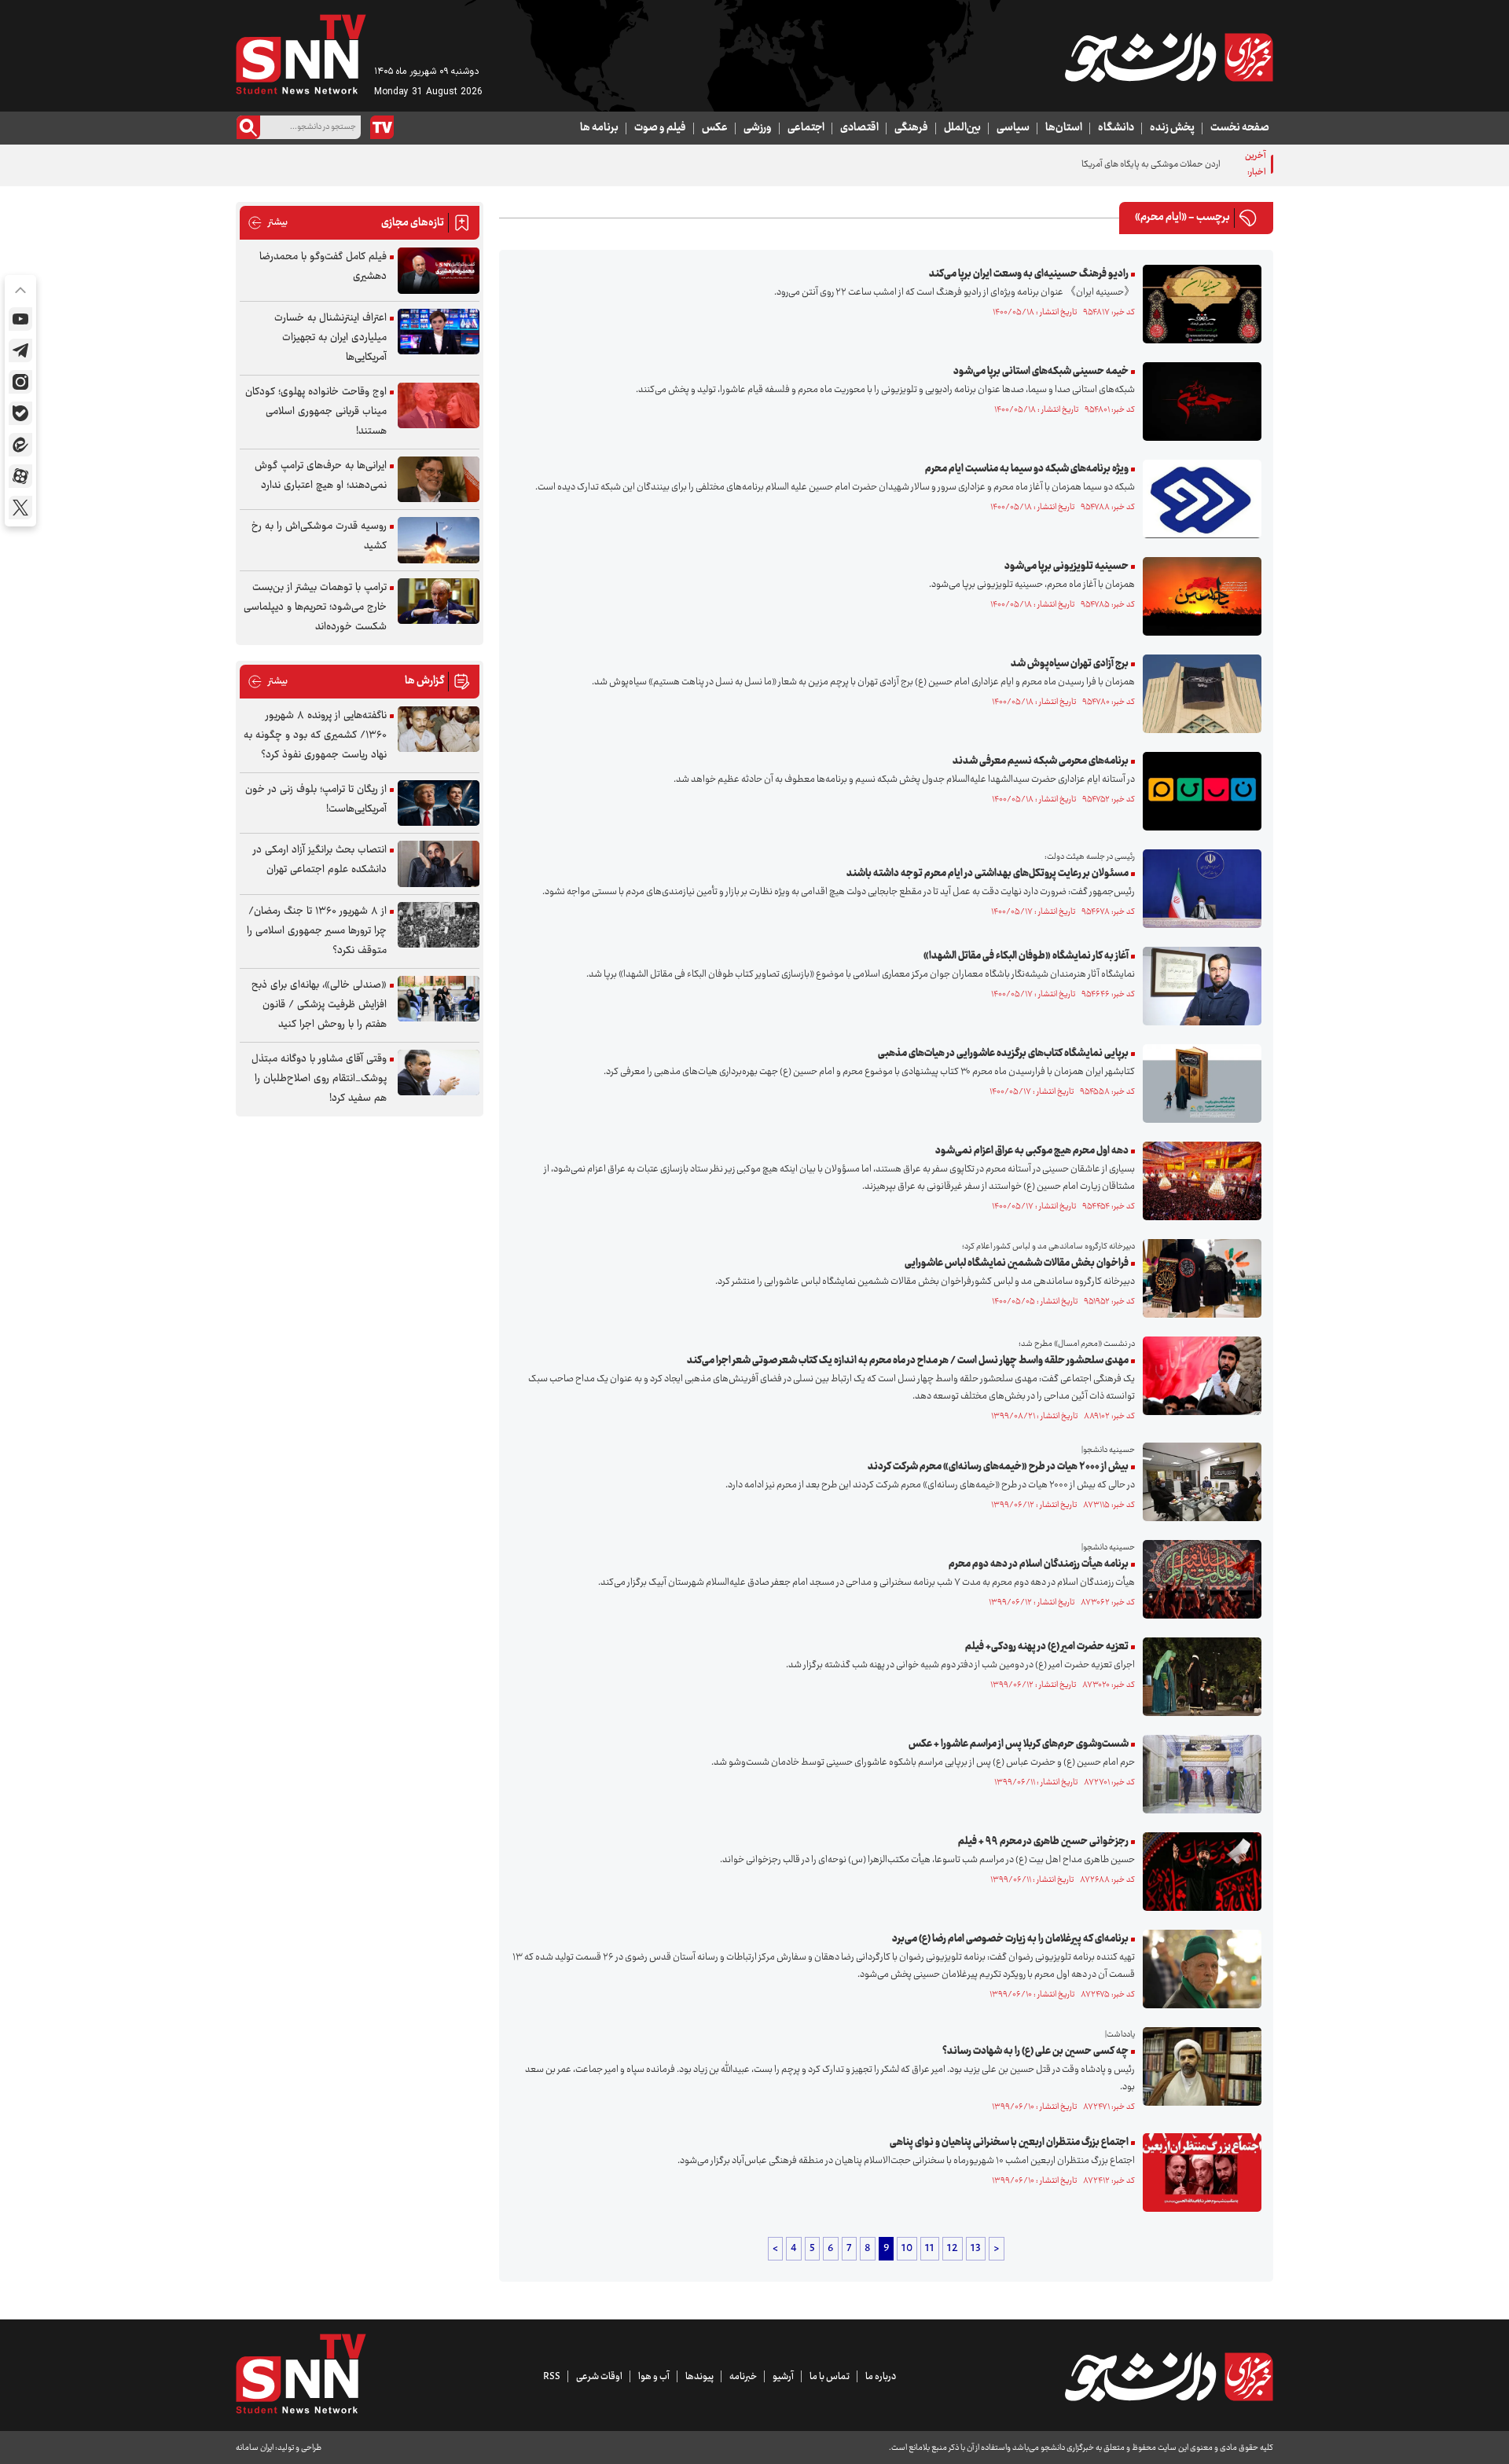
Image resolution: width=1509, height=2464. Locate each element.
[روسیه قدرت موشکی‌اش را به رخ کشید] (439, 540)
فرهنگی (911, 128)
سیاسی (1013, 128)
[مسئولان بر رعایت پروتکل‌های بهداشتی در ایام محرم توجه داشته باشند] (1198, 889)
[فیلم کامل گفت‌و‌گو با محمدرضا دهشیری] (439, 271)
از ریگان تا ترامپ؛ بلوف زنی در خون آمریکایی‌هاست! (316, 799)
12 (953, 2249)
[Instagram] (20, 382)
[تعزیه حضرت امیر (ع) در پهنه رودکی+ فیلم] (1198, 1677)
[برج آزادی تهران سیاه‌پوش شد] (1198, 694)
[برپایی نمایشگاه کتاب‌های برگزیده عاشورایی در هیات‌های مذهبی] (1198, 1083)
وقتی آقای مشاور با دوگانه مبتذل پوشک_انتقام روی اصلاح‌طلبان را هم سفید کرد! (319, 1079)
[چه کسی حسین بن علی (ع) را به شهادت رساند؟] (1198, 2066)
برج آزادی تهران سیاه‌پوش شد (1070, 664)
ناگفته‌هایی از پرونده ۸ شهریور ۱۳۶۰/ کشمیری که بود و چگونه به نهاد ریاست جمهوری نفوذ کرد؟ (315, 735)
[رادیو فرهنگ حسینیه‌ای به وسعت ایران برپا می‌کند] (1198, 304)
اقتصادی (859, 128)
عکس (715, 128)
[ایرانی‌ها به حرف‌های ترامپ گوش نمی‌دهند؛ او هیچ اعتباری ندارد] (439, 480)
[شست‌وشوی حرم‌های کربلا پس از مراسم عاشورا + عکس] (1198, 1774)
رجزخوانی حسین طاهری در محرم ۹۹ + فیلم (1043, 1842)
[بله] (20, 413)
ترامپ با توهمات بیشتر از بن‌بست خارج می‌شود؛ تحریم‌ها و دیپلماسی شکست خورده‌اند (315, 607)
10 (907, 2249)
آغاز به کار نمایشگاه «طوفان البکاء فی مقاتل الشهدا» (1026, 956)
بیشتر (268, 223)
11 (930, 2249)
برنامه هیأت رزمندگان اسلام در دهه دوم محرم (1039, 1564)
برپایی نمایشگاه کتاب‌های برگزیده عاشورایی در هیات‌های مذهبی (1003, 1054)
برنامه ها (599, 128)
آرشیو (783, 2377)
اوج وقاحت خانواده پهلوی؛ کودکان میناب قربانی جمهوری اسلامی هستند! (316, 412)
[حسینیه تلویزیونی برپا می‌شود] (1198, 596)
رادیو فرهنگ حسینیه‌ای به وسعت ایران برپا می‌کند (1029, 274)
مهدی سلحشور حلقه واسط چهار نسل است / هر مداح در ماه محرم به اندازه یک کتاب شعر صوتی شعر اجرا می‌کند (908, 1361)
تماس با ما (830, 2377)
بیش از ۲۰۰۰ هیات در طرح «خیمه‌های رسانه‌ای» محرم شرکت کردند (998, 1467)
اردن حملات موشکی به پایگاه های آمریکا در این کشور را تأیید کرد (1111, 165)
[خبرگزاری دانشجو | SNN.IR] (1169, 57)
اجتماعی (806, 128)
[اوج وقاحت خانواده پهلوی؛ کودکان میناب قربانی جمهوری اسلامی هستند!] (439, 406)
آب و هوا (654, 2377)
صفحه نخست (1240, 128)
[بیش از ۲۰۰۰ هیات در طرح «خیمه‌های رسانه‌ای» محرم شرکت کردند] (1198, 1482)
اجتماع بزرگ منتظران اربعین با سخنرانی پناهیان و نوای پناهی (1009, 2143)
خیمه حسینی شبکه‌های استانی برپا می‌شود (1041, 372)
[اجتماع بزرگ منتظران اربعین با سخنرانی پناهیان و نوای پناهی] (1198, 2172)
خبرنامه (743, 2377)
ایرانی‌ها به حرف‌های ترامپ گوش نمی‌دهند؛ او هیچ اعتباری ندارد (321, 476)
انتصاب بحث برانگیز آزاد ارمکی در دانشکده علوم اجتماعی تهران (320, 860)
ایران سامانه (255, 2448)
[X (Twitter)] (20, 508)
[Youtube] (20, 319)
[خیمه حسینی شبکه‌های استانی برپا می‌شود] (1198, 401)
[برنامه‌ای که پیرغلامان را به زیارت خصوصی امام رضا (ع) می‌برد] (1198, 1969)
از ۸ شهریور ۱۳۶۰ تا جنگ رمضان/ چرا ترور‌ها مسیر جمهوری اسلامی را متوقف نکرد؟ (317, 931)
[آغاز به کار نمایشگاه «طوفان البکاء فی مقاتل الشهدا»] (1198, 986)
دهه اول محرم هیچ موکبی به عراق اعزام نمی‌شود (1032, 1151)
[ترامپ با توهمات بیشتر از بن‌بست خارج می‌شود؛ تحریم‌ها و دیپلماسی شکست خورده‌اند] (439, 601)
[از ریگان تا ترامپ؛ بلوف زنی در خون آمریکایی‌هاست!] (439, 803)
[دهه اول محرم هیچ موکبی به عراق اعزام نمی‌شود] (1198, 1181)
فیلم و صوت (660, 128)
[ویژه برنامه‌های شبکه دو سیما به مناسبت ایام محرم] (1198, 499)
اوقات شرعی (599, 2377)
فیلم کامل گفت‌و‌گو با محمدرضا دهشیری (323, 267)
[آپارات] (20, 476)
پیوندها (699, 2377)
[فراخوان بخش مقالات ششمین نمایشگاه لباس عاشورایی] (1198, 1278)
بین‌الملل (962, 128)
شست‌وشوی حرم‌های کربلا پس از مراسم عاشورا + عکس (1019, 1744)
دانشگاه (1116, 128)
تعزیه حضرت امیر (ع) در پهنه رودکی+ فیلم (1047, 1647)
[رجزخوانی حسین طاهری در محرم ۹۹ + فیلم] (1198, 1872)
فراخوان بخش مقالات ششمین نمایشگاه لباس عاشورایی (1017, 1263)
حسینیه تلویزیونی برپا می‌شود (1067, 566)
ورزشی (758, 128)
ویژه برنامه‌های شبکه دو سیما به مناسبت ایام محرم (1027, 469)
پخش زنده (1172, 128)
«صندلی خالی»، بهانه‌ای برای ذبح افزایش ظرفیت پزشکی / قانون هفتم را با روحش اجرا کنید (319, 1005)
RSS (552, 2377)
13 (976, 2249)
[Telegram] (20, 350)
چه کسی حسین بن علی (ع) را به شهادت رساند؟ (1035, 2051)
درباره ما (881, 2377)
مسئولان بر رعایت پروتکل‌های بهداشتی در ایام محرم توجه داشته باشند (988, 874)
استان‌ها (1064, 128)
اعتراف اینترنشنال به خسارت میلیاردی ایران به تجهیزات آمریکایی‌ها (330, 338)
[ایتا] (20, 445)
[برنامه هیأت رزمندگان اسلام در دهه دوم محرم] (1198, 1579)
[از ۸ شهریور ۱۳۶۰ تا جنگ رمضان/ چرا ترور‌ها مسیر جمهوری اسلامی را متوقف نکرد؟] (439, 925)
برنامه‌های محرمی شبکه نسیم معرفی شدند (1041, 761)
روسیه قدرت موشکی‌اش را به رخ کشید (319, 536)
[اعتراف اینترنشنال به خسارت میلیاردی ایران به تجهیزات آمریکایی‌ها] (439, 332)
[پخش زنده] (382, 127)
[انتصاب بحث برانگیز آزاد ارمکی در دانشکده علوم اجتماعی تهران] (439, 864)
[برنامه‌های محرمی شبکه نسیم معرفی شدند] (1198, 791)
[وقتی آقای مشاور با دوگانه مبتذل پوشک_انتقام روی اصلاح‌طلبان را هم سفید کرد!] (439, 1073)
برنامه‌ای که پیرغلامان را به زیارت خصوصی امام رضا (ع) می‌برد (1010, 1939)
